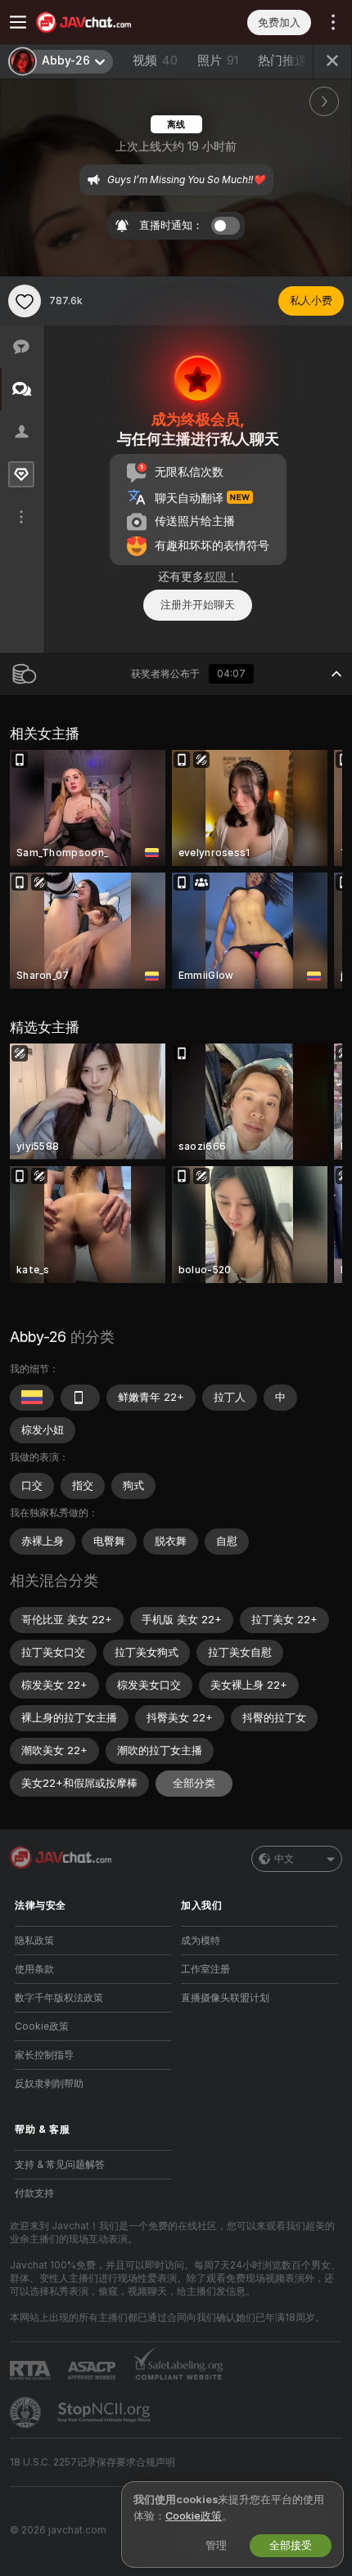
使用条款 (34, 1969)
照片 (218, 61)
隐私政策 (34, 1941)
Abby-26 (38, 1337)
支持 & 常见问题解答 (60, 2165)
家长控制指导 (44, 2055)
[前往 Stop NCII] (106, 2412)
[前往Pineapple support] (27, 2412)
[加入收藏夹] (25, 301)
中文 (284, 1859)
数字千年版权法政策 (59, 1998)
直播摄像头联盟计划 (225, 1998)
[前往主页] (106, 22)
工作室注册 (205, 1969)
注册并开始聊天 (198, 605)
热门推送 (282, 61)
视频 (155, 61)
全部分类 (194, 1783)
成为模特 (201, 1941)
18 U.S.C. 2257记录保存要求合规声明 (93, 2462)
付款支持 (34, 2193)
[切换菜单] (18, 22)
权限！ (221, 577)
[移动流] (80, 1398)
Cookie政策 (42, 2026)
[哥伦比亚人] (32, 1398)
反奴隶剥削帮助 (49, 2084)
